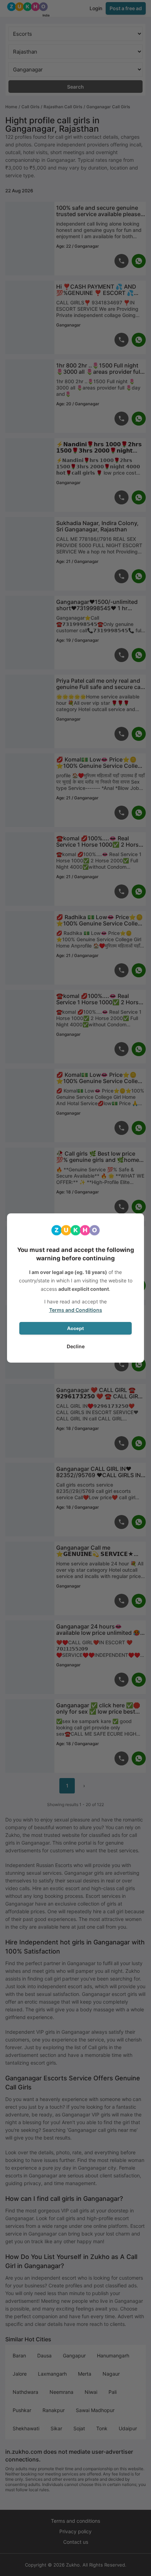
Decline (76, 1346)
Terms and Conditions (76, 1310)
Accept (75, 1328)
